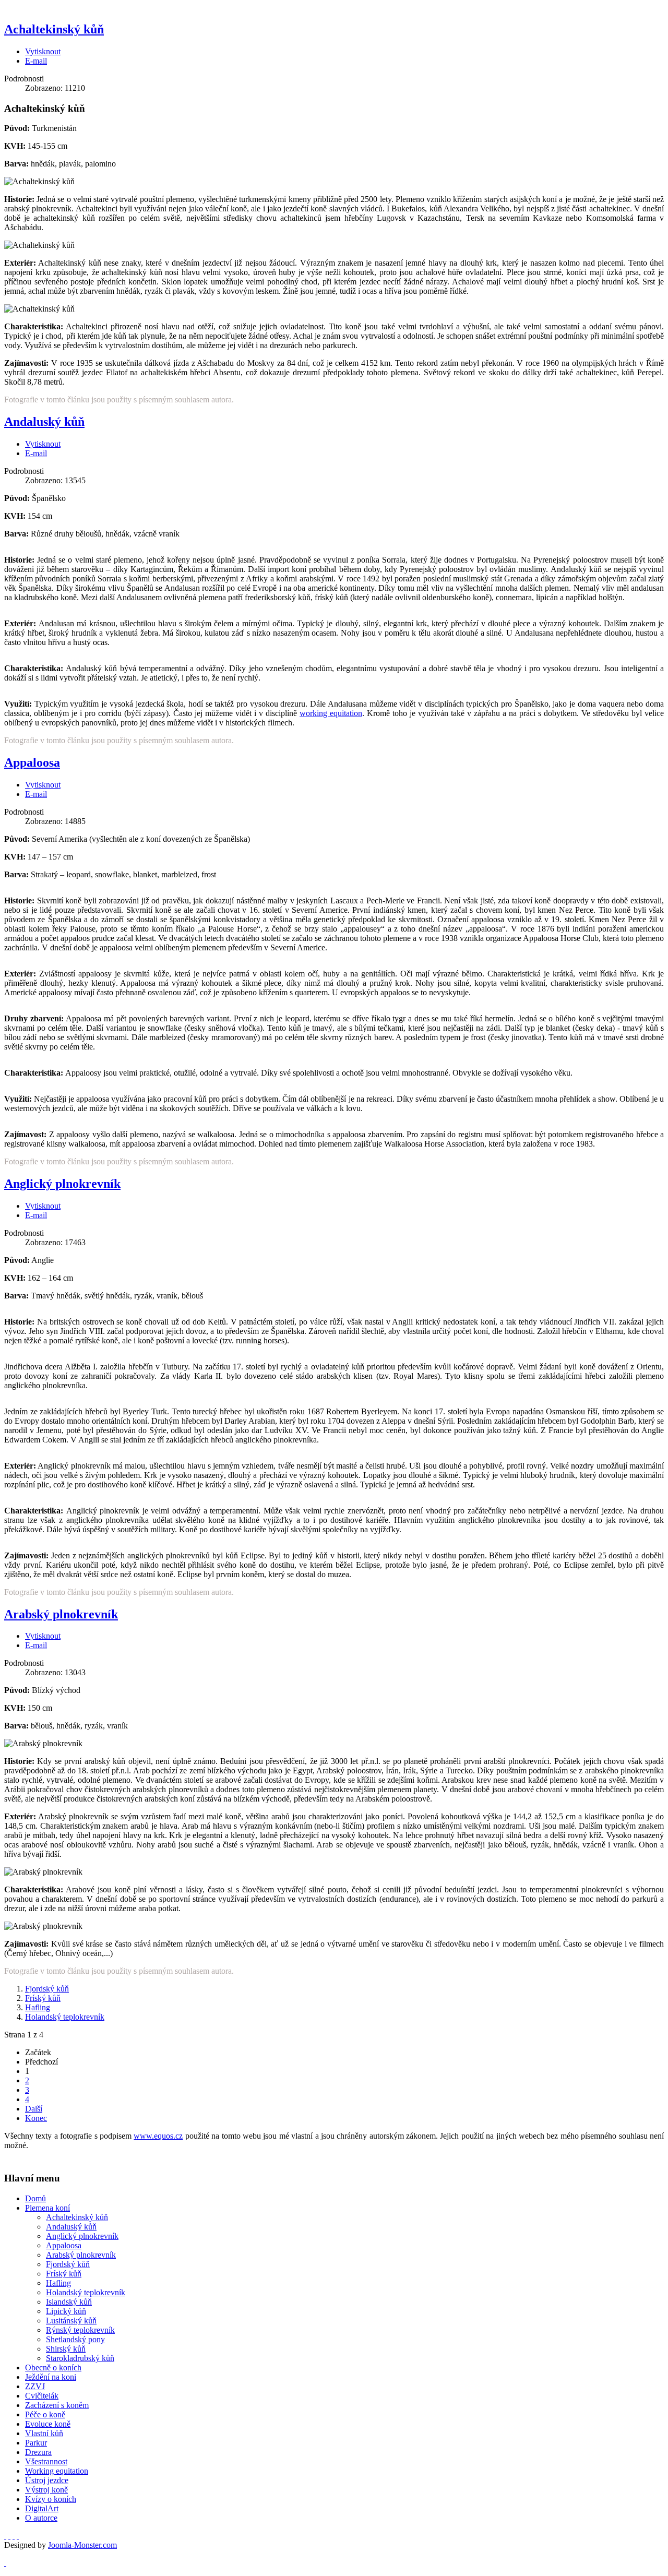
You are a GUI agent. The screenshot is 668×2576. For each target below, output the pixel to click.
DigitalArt (42, 2508)
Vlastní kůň (44, 2433)
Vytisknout (43, 51)
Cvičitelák (42, 2396)
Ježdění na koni (51, 2377)
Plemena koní (47, 2208)
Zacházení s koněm (57, 2405)
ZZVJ (35, 2386)
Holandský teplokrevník (65, 2017)
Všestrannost (46, 2461)
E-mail (36, 61)
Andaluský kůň (44, 422)
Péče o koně (45, 2414)
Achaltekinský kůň (54, 29)
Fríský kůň (43, 1998)
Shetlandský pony (75, 2339)
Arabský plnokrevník (61, 1614)
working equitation (331, 713)
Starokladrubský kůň (80, 2358)
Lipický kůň (66, 2311)
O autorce (41, 2518)
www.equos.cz (158, 2136)
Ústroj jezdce (47, 2480)
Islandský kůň (69, 2302)
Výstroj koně (46, 2490)
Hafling (38, 2007)
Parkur (36, 2443)
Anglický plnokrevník (62, 1184)
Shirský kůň (66, 2349)
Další (34, 2109)
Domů (35, 2198)
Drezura (38, 2452)
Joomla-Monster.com (82, 2545)
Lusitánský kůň (71, 2321)
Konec (36, 2118)
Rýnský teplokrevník (80, 2330)
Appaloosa (32, 762)
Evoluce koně (48, 2424)
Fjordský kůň (47, 1989)
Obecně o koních (53, 2368)
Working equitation (57, 2471)
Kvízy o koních (51, 2499)
